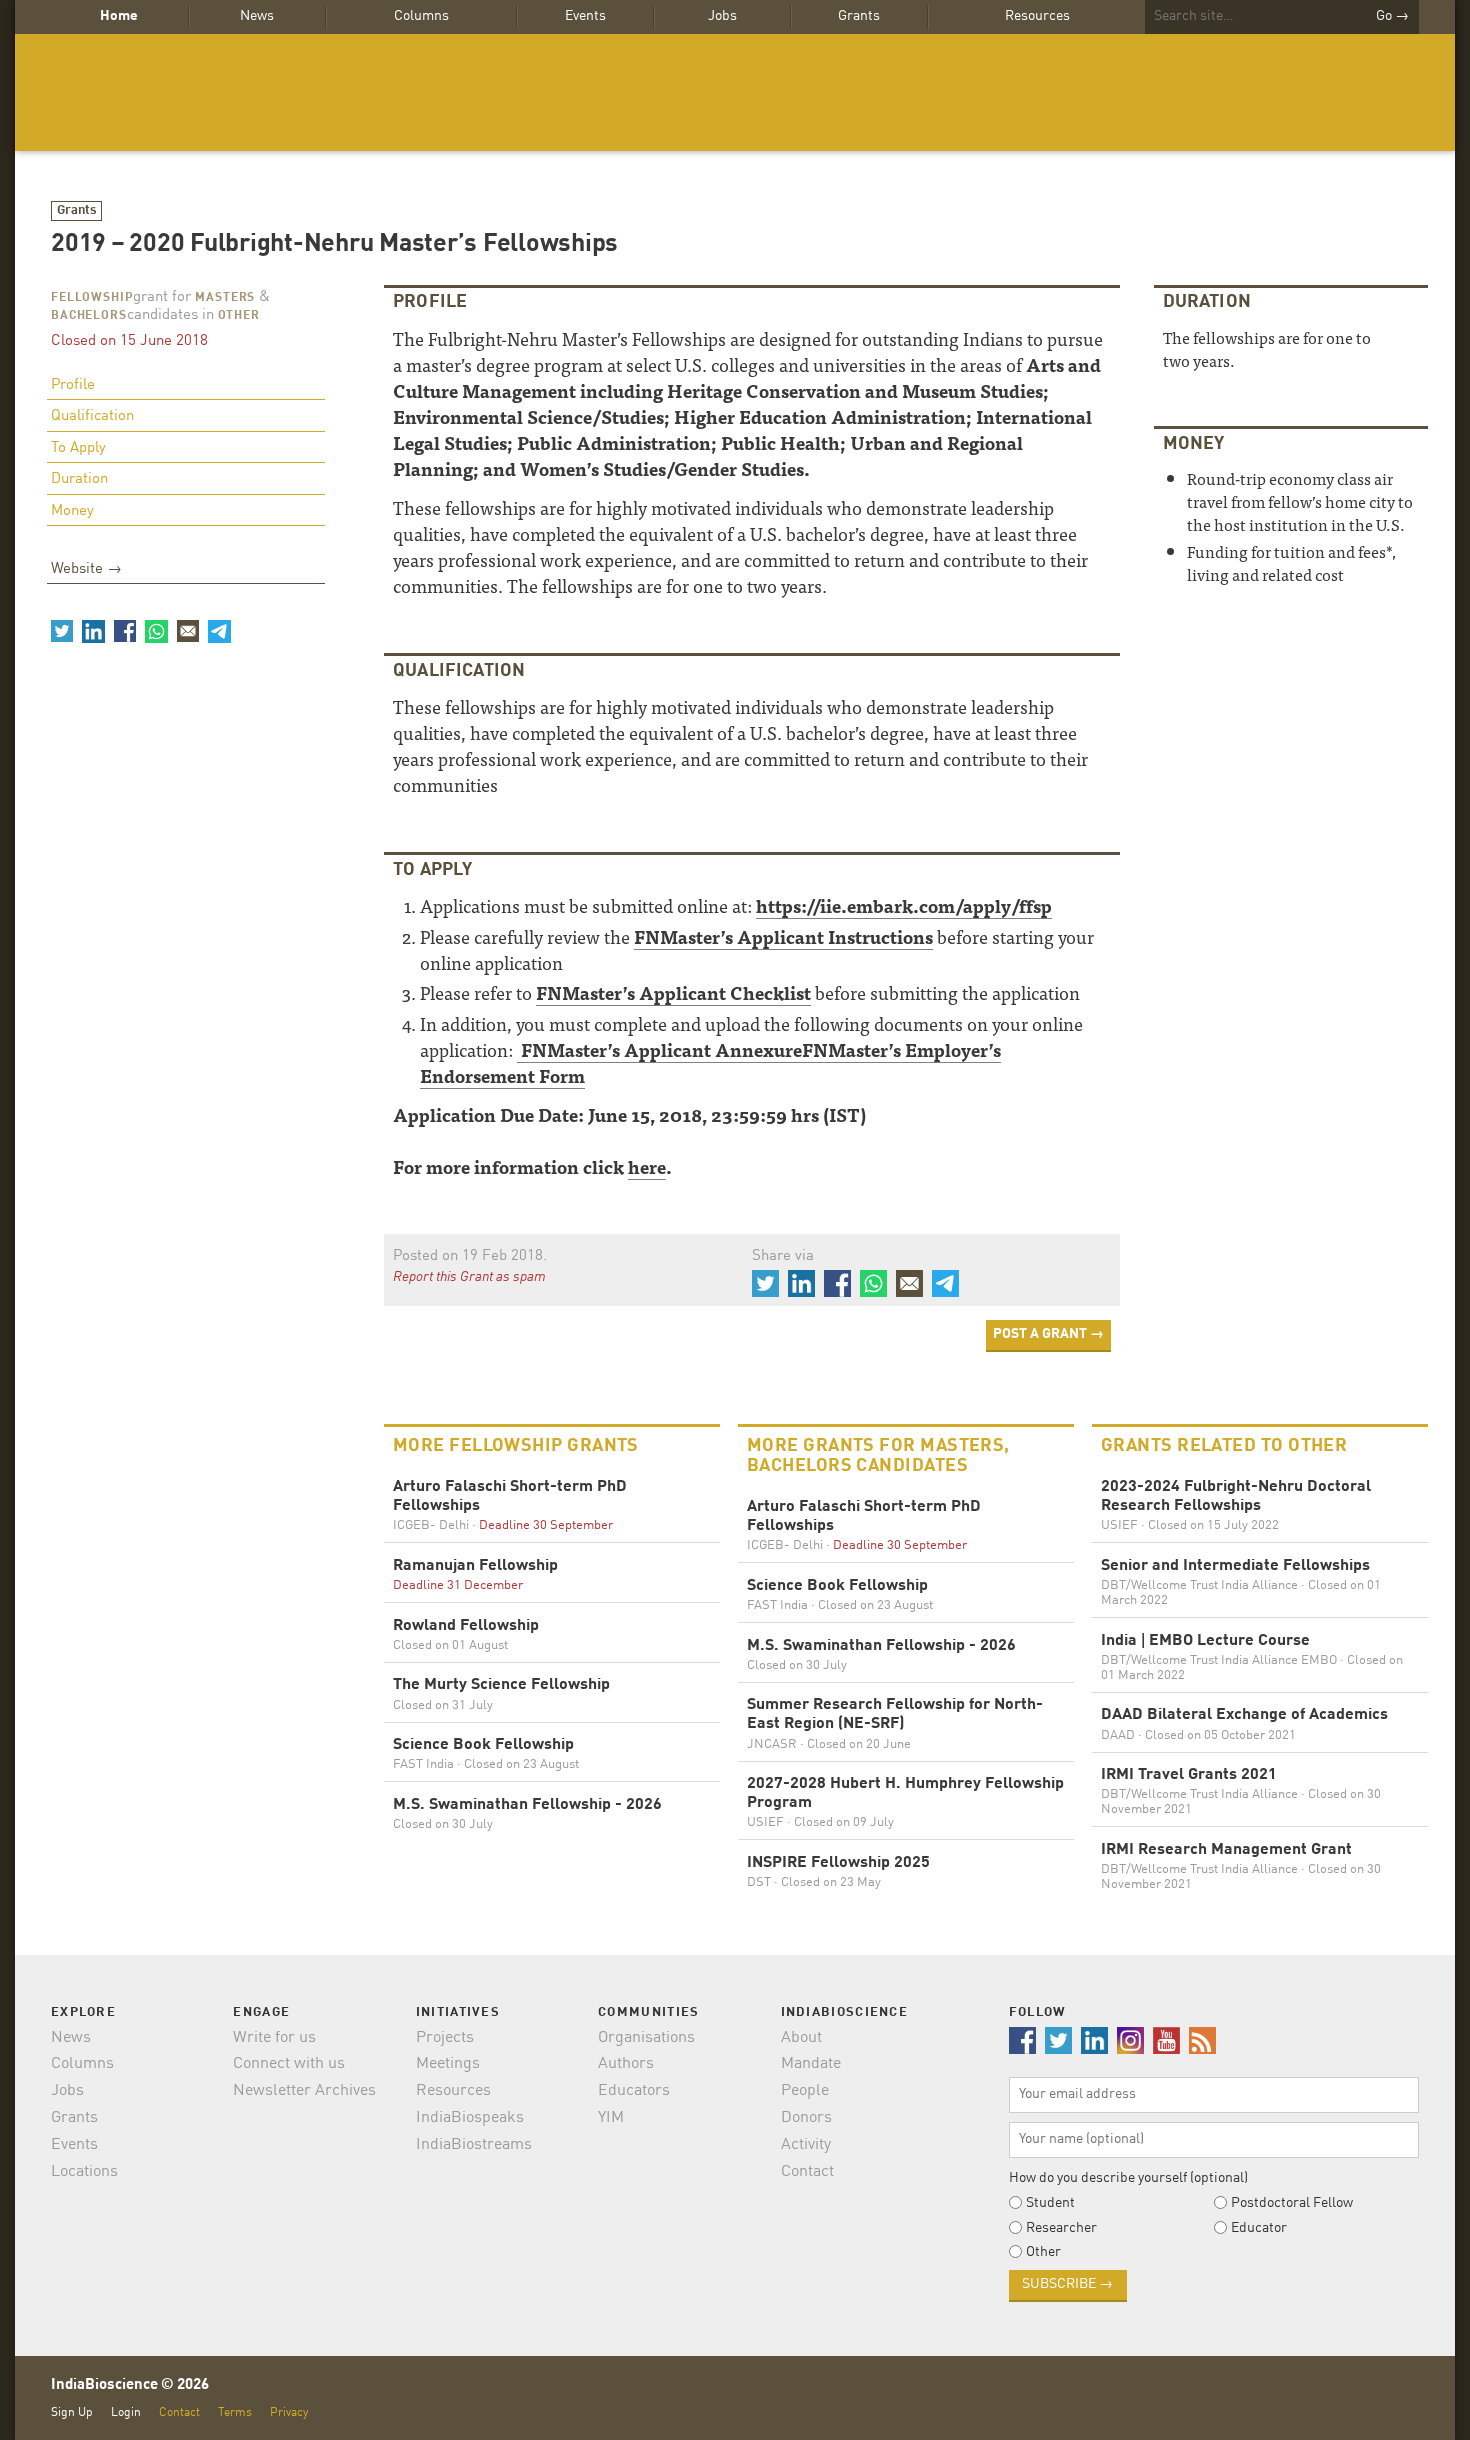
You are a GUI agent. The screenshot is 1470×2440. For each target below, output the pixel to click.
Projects (445, 2038)
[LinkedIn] (93, 631)
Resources (1037, 16)
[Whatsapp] (156, 631)
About (801, 2038)
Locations (84, 2172)
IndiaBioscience (735, 92)
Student (1050, 2203)
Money (72, 511)
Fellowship (92, 298)
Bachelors (89, 316)
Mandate (811, 2064)
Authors (626, 2064)
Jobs (722, 16)
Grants (859, 16)
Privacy (289, 2412)
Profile (73, 385)
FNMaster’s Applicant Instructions (783, 936)
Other (239, 316)
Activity (806, 2145)
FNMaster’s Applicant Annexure (659, 1049)
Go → (1392, 16)
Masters (225, 298)
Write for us (274, 2038)
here (647, 1166)
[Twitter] (62, 631)
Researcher (1061, 2228)
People (805, 2091)
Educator (1259, 2228)
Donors (806, 2118)
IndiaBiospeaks (470, 2118)
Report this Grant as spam (469, 1277)
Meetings (448, 2064)
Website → (86, 569)
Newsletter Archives (304, 2091)
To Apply (78, 448)
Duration (79, 479)
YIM (611, 2118)
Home (119, 16)
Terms (235, 2412)
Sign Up (72, 2412)
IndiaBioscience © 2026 (130, 2385)
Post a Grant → (1048, 1334)
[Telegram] (219, 631)
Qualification (92, 416)
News (257, 16)
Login (126, 2412)
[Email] (188, 631)
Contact (807, 2172)
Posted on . (470, 1256)
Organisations (646, 2038)
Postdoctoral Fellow (1292, 2203)
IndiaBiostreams (474, 2145)
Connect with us (289, 2064)
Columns (421, 16)
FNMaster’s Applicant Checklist (673, 992)
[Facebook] (125, 631)
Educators (634, 2091)
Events (585, 16)
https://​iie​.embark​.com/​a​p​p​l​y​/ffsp (904, 905)
